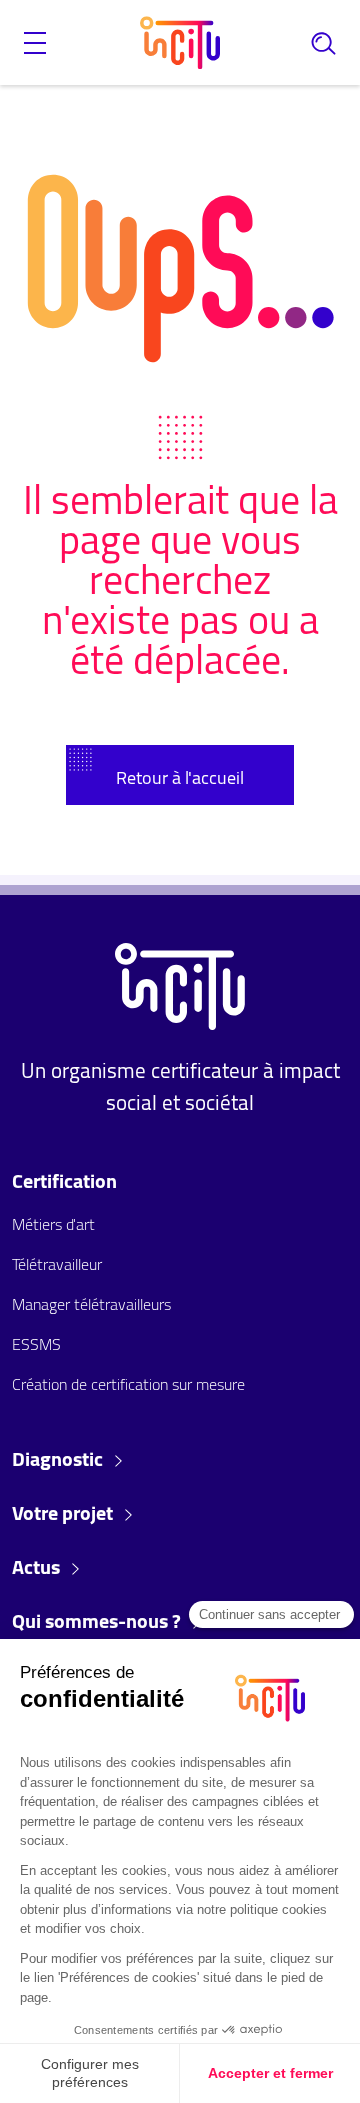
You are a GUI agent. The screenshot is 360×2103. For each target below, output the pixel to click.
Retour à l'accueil (180, 777)
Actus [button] (38, 1567)
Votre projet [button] (64, 1513)
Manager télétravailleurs (91, 1304)
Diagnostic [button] (59, 1459)
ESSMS (36, 1344)
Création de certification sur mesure (128, 1384)
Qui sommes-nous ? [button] (98, 1621)
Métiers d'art (53, 1224)
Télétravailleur (57, 1264)
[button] (35, 43)
